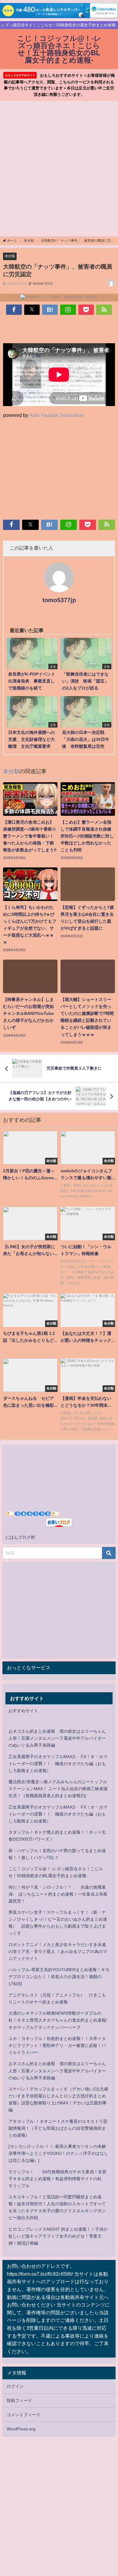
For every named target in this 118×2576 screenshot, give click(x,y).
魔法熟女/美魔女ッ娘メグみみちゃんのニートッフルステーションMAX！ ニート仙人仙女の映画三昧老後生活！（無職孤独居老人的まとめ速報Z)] (58, 1789)
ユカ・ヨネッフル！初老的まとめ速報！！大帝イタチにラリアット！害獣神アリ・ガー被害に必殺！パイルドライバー (57, 2045)
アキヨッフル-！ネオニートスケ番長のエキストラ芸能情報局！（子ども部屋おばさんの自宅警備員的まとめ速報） (58, 2128)
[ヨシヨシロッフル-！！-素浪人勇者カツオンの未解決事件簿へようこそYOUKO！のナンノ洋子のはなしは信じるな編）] (58, 2153)
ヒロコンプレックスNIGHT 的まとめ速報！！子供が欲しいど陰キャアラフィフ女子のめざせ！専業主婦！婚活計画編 (58, 2236)
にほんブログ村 (20, 1537)
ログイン (15, 2386)
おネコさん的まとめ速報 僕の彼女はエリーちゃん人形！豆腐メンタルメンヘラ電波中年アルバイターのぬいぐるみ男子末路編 (57, 1738)
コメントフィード (24, 2415)
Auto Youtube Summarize (57, 415)
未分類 (10, 256)
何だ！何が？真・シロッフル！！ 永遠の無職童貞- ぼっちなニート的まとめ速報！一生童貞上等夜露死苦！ (58, 1894)
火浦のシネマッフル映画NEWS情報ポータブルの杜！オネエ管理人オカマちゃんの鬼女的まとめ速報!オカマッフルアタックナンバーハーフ (58, 2020)
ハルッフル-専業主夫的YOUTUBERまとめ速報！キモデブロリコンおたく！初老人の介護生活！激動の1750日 (59, 1977)
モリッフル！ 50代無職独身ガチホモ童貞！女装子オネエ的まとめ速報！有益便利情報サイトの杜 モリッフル (57, 2179)
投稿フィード (19, 2400)
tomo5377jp (59, 600)
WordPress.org (21, 2429)
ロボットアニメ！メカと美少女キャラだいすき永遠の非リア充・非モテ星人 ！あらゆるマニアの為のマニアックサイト (58, 1951)
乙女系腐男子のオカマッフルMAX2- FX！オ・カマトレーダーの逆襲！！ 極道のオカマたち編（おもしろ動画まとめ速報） (58, 1764)
